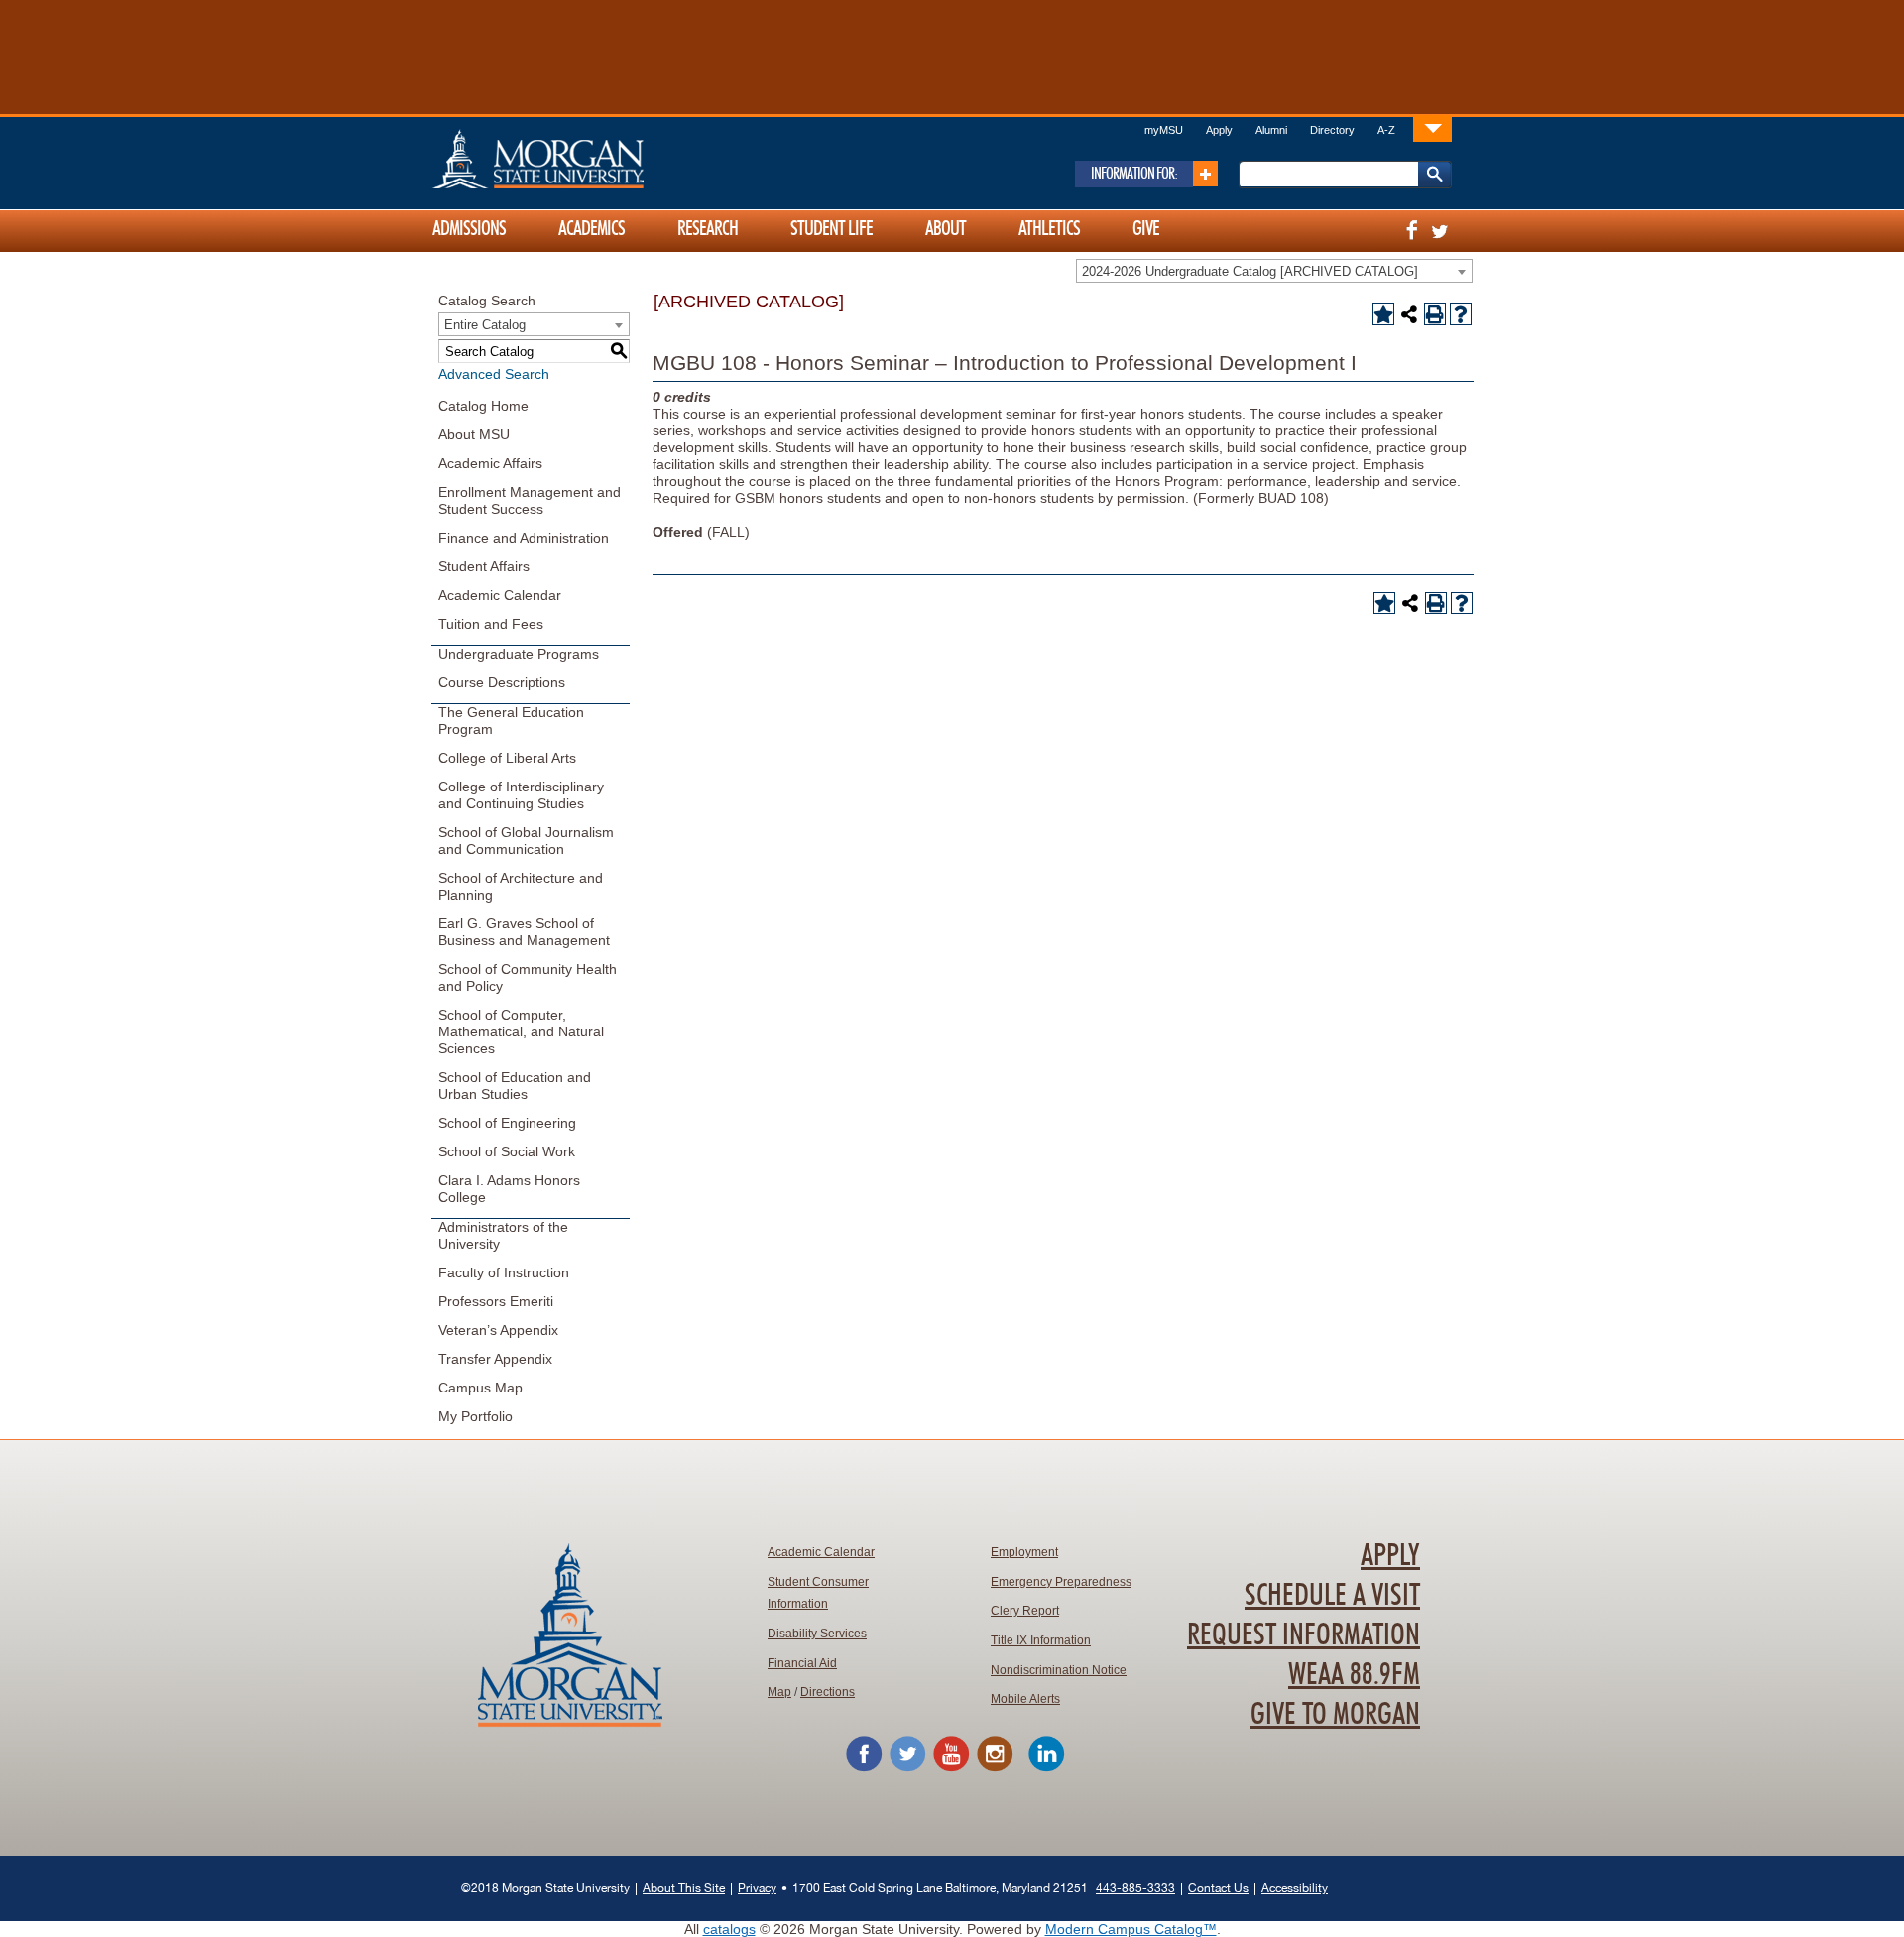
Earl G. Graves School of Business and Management (524, 932)
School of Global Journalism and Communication (526, 841)
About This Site (684, 1888)
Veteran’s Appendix (498, 1330)
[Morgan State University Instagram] (995, 1768)
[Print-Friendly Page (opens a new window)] (1435, 314)
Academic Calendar (500, 595)
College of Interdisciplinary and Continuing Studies (521, 795)
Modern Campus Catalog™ (1131, 1929)
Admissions (469, 229)
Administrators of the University (503, 1235)
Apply (1219, 130)
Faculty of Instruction (504, 1272)
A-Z (1386, 130)
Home (580, 159)
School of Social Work (507, 1151)
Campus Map (480, 1388)
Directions (828, 1692)
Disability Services (817, 1634)
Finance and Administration (524, 538)
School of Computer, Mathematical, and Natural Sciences (521, 1031)
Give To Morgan (1335, 1715)
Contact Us (1218, 1888)
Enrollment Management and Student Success (530, 500)
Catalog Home (483, 406)
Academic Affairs (490, 463)
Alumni (1271, 130)
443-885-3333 (1135, 1888)
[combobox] (1274, 271)
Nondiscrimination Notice (1059, 1670)
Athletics (1049, 229)
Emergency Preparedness (1061, 1582)
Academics (592, 229)
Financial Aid (802, 1663)
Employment (1024, 1552)
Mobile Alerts (1025, 1699)
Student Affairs (484, 566)
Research (708, 229)
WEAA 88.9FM (1354, 1675)
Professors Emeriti (496, 1301)
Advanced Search (494, 374)
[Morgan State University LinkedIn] (1046, 1768)
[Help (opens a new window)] (1461, 314)
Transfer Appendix (495, 1359)
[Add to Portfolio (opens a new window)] (1383, 314)
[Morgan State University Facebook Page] (864, 1768)
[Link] (1432, 128)
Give (1146, 229)
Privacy (757, 1888)
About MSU (474, 434)
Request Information (1304, 1635)
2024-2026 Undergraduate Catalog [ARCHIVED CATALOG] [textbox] (1250, 271)
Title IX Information (1041, 1640)
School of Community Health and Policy (528, 977)
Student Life (832, 229)
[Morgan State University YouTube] (951, 1768)
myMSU (1164, 130)
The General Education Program (511, 721)
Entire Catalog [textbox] (485, 325)
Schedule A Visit (1332, 1596)
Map (779, 1692)
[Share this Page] (1409, 314)
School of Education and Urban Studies (515, 1086)
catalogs (729, 1929)
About (946, 229)
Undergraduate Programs (519, 654)
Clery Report (1025, 1611)
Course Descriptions (502, 682)
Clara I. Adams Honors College (509, 1189)
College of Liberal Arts (507, 758)
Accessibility (1295, 1888)
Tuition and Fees (491, 624)
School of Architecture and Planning (521, 886)
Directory (1332, 130)
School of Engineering (507, 1123)
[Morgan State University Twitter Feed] (907, 1768)
